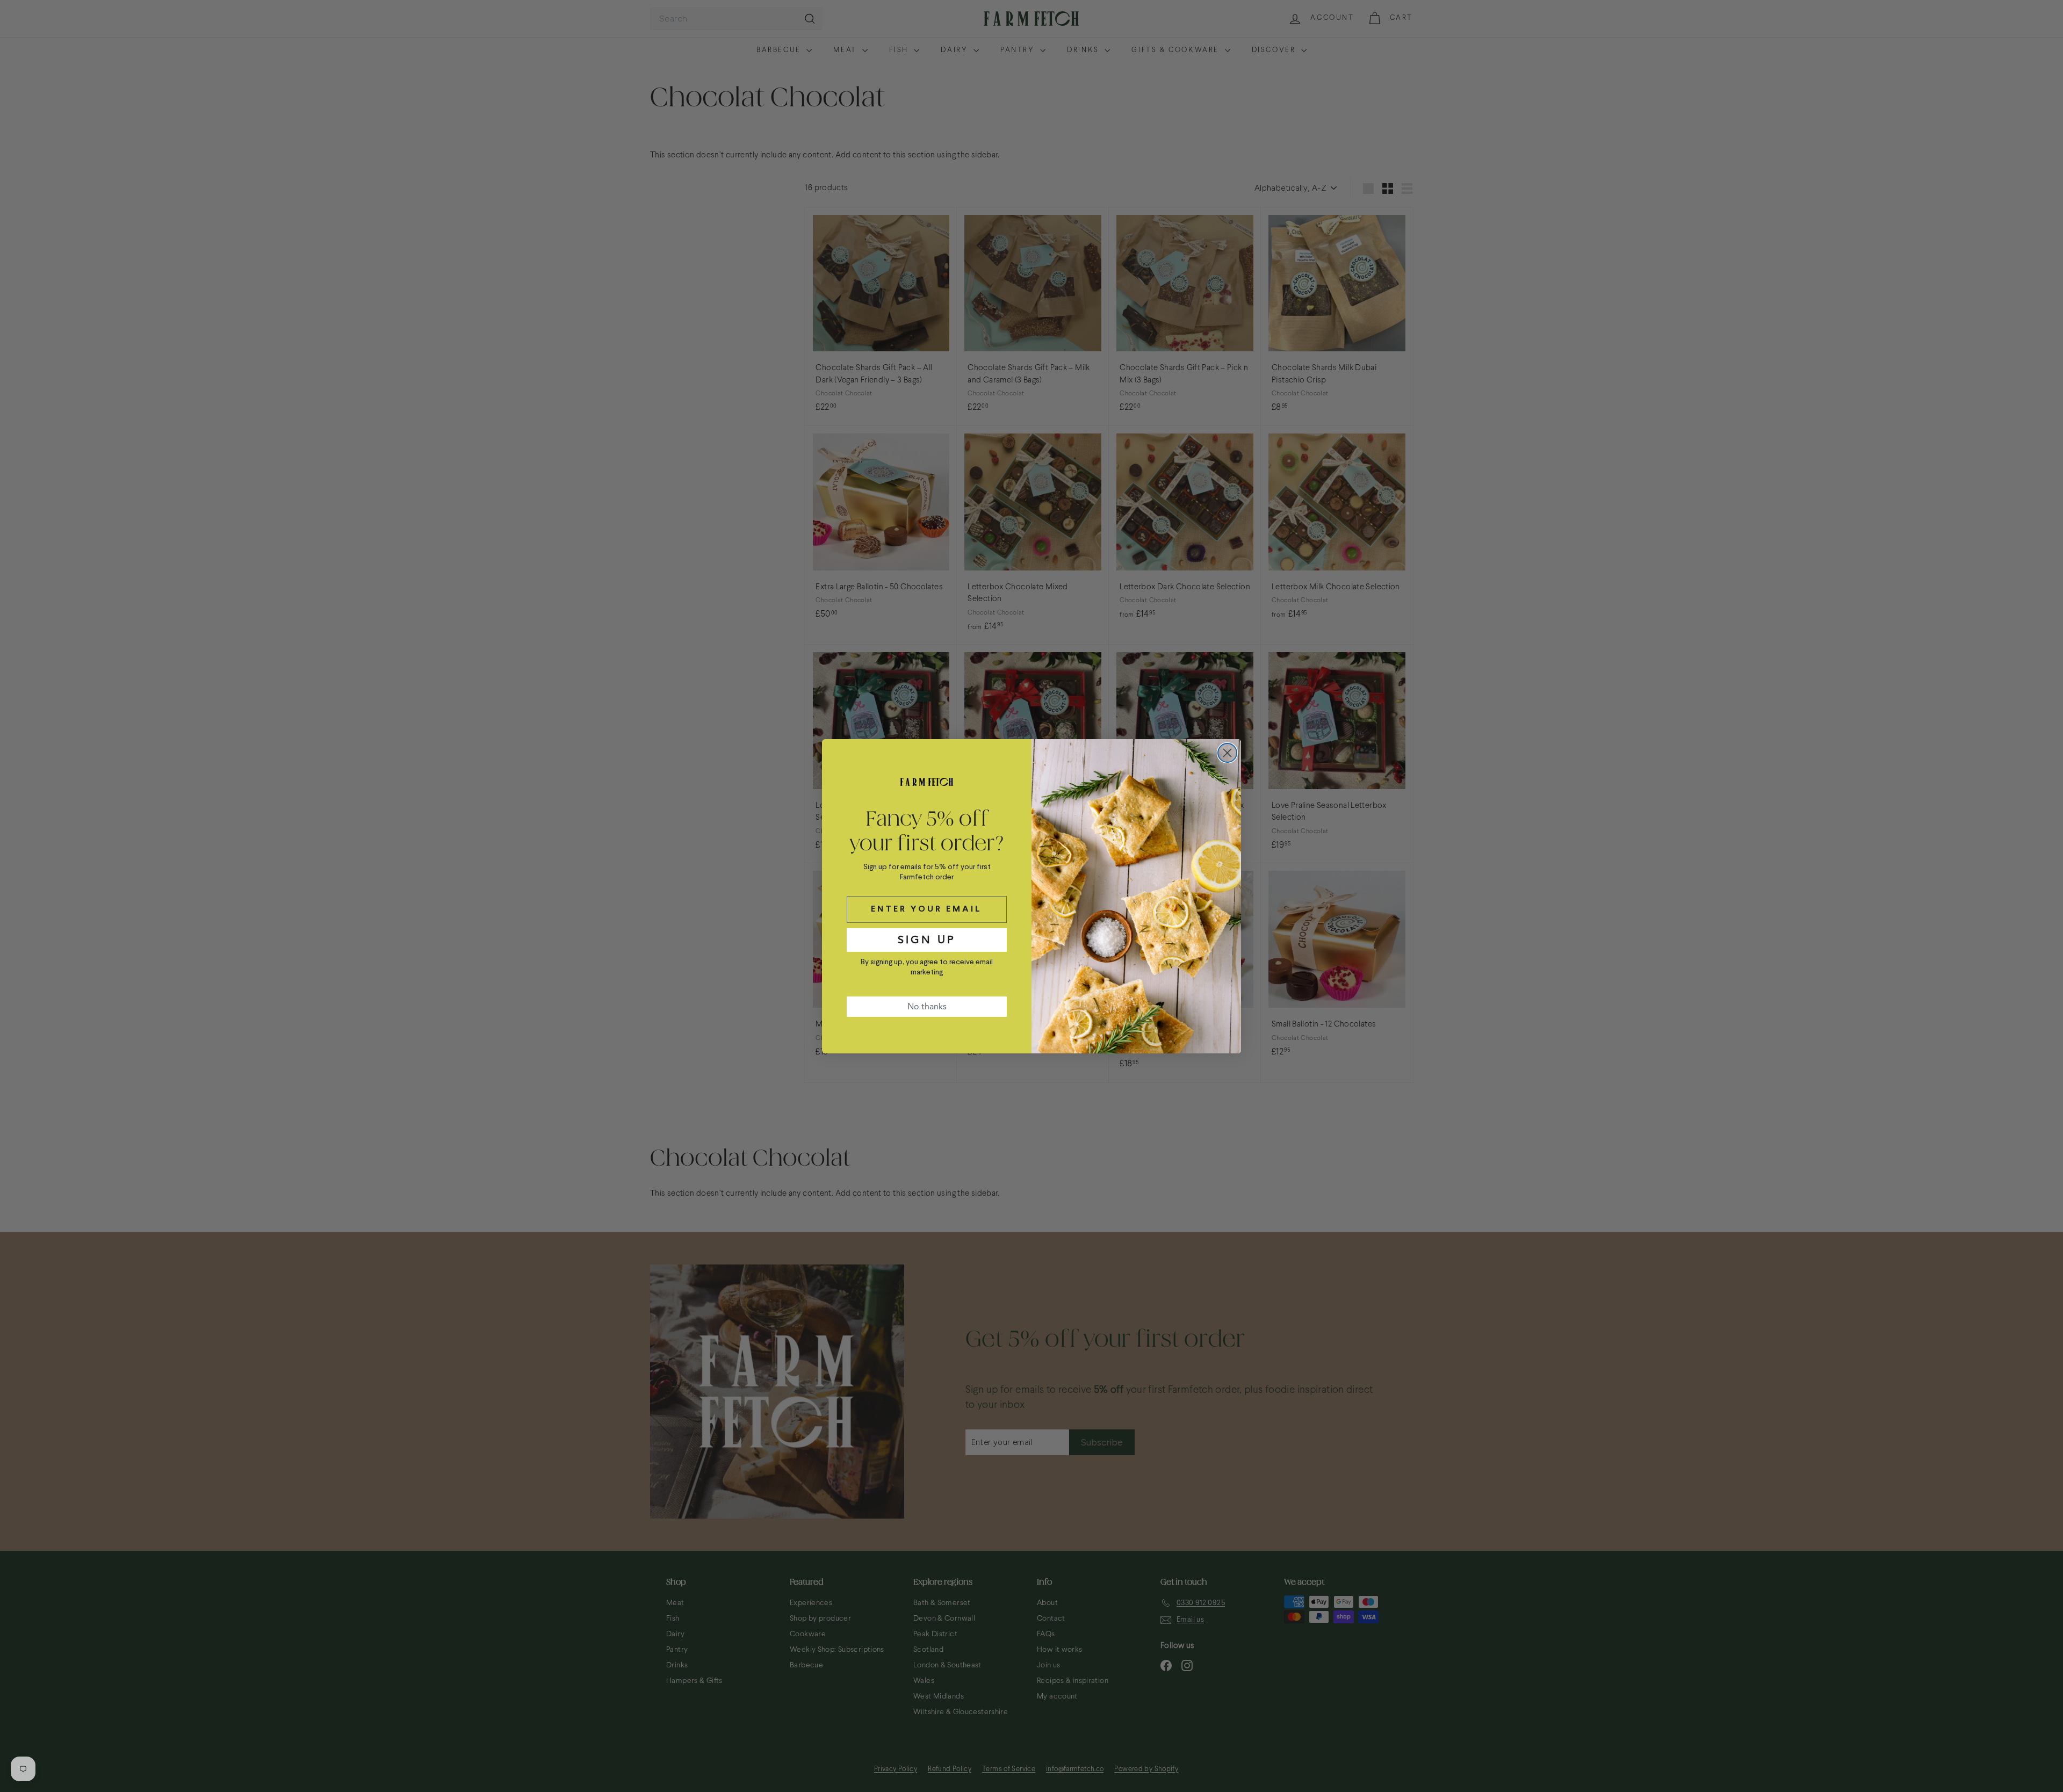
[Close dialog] (1227, 753)
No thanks (927, 1007)
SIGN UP (927, 940)
